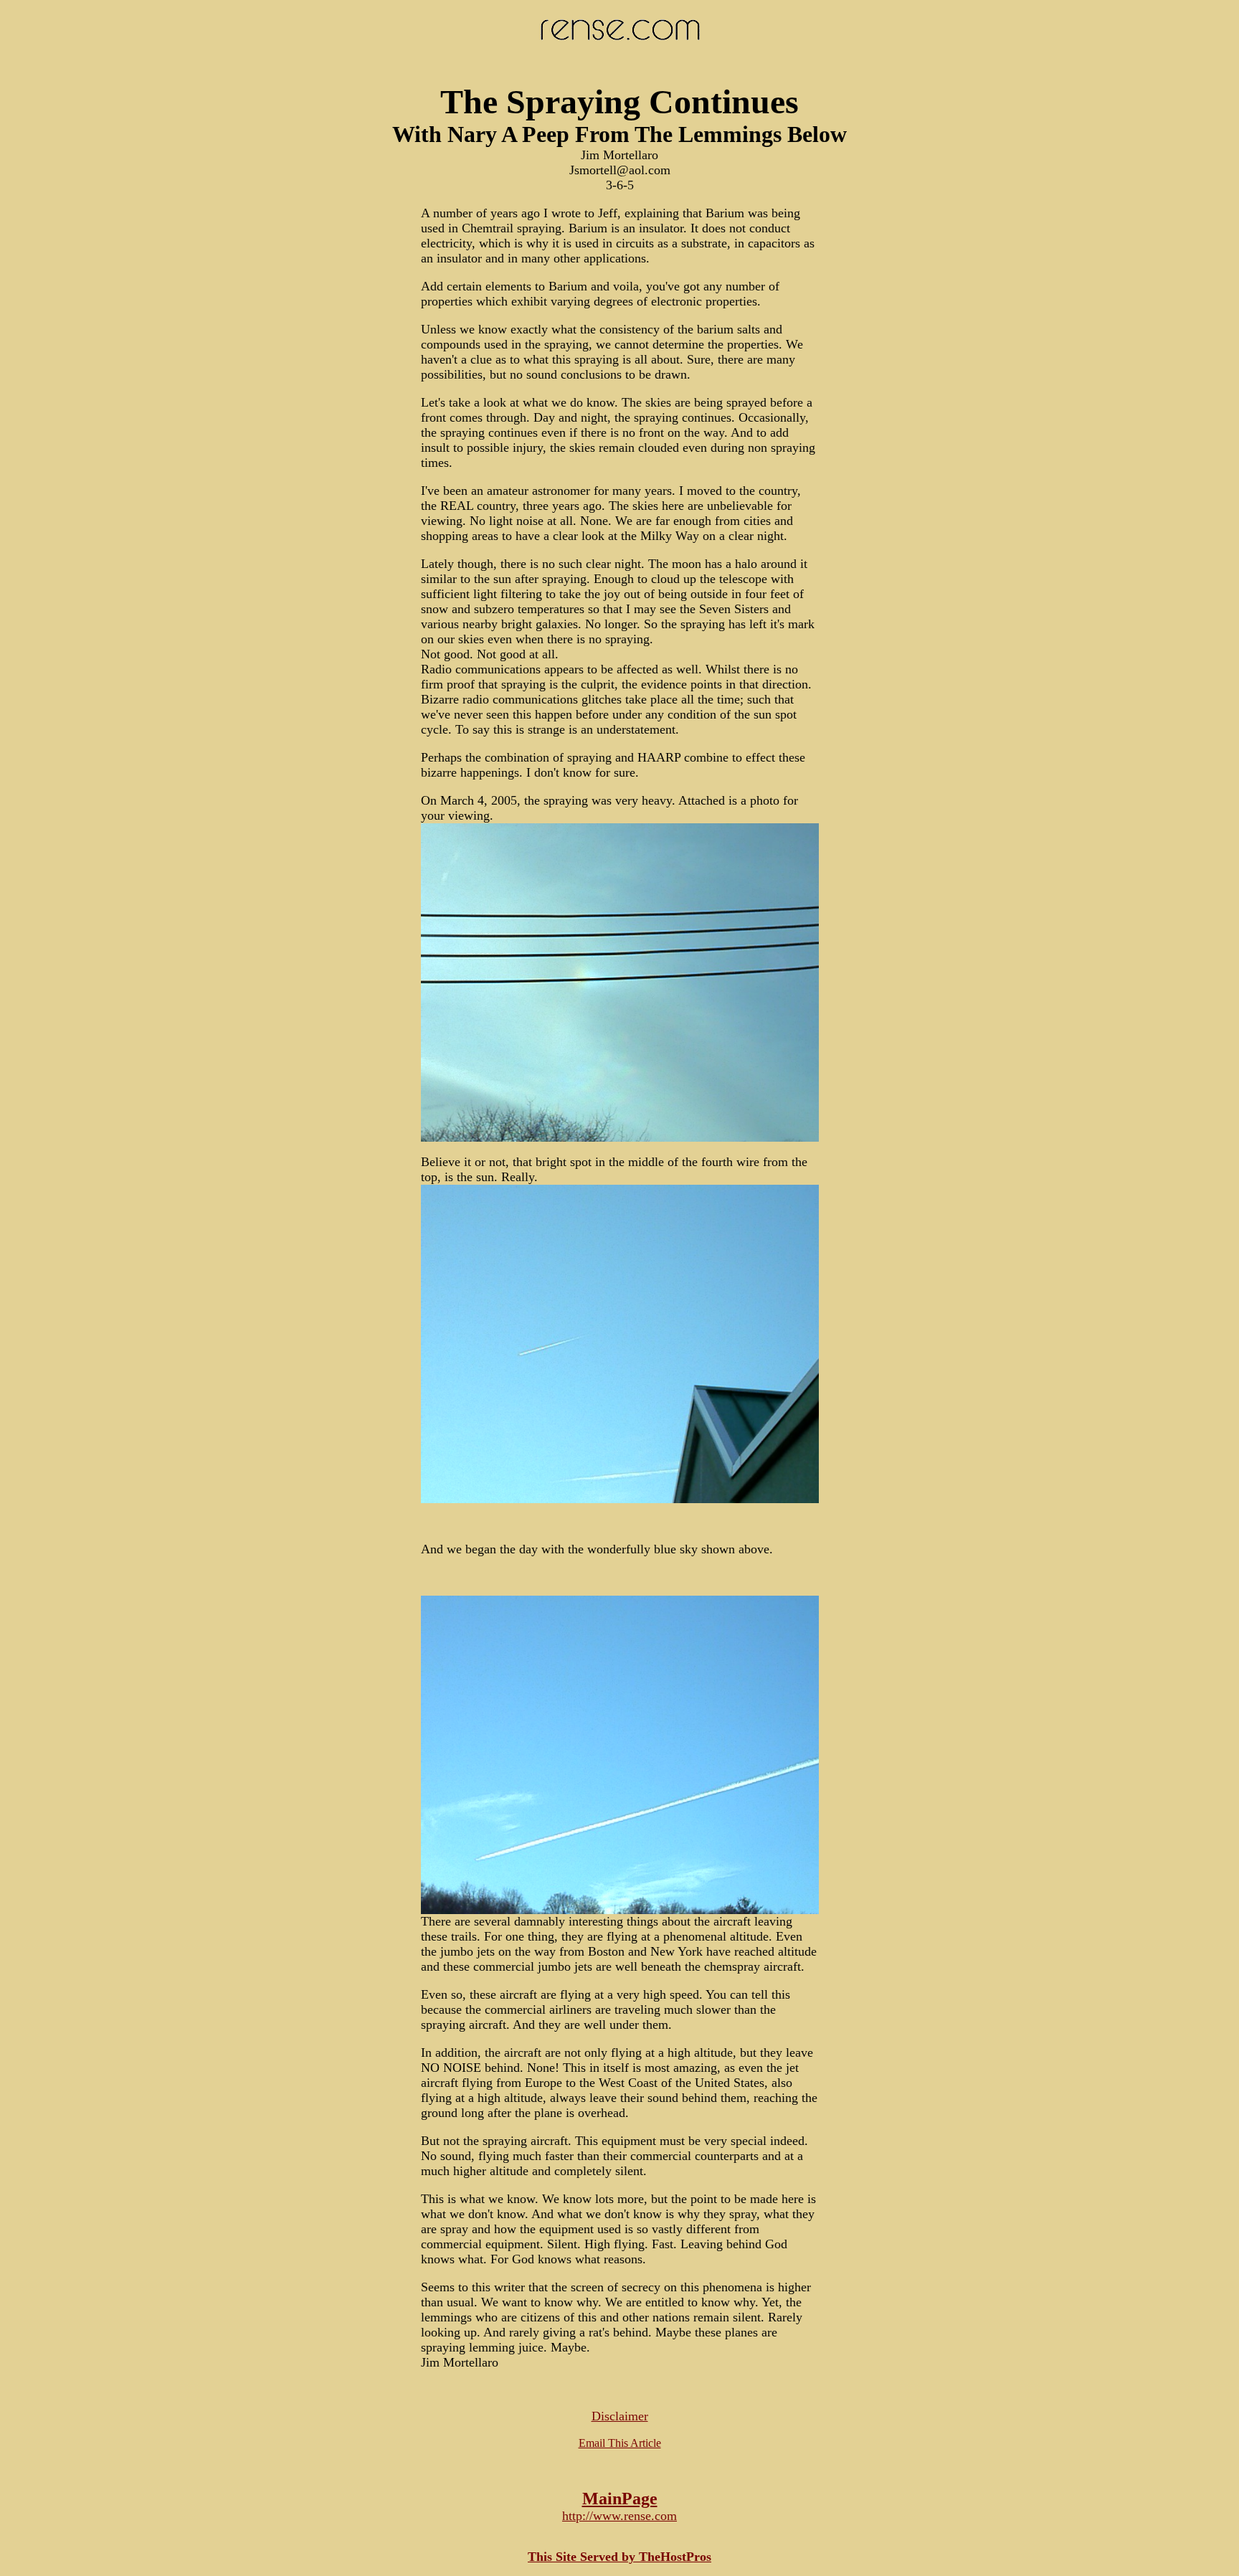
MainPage (620, 2499)
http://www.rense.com (619, 2516)
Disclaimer (620, 2416)
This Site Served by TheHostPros (619, 2557)
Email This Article (620, 2443)
